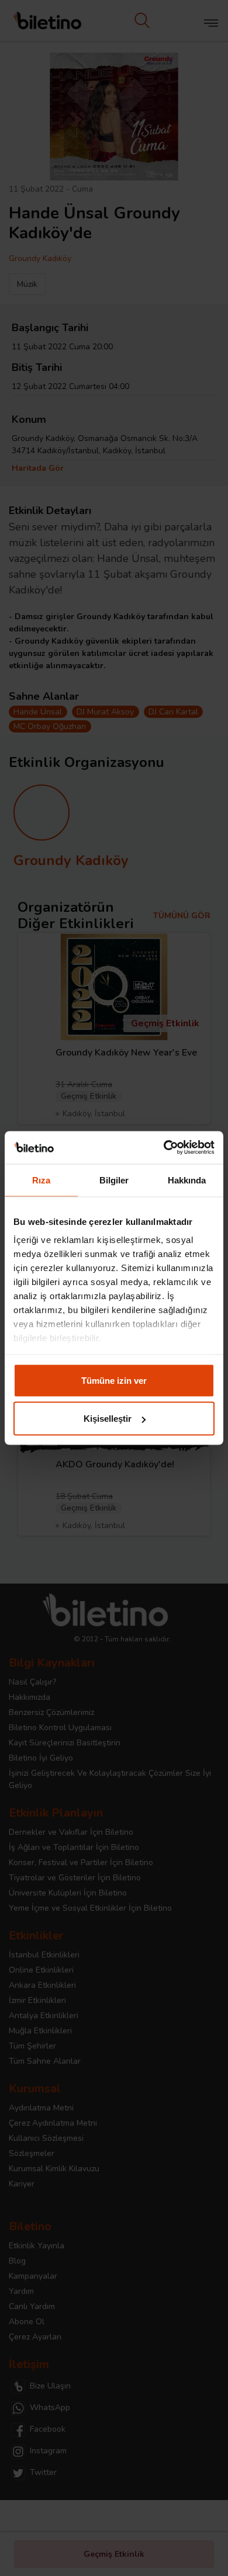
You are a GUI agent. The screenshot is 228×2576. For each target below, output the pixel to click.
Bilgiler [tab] (114, 1180)
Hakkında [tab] (187, 1180)
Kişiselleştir (108, 1419)
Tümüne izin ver (114, 1380)
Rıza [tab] (41, 1180)
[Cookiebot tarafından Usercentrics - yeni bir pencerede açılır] (164, 1148)
